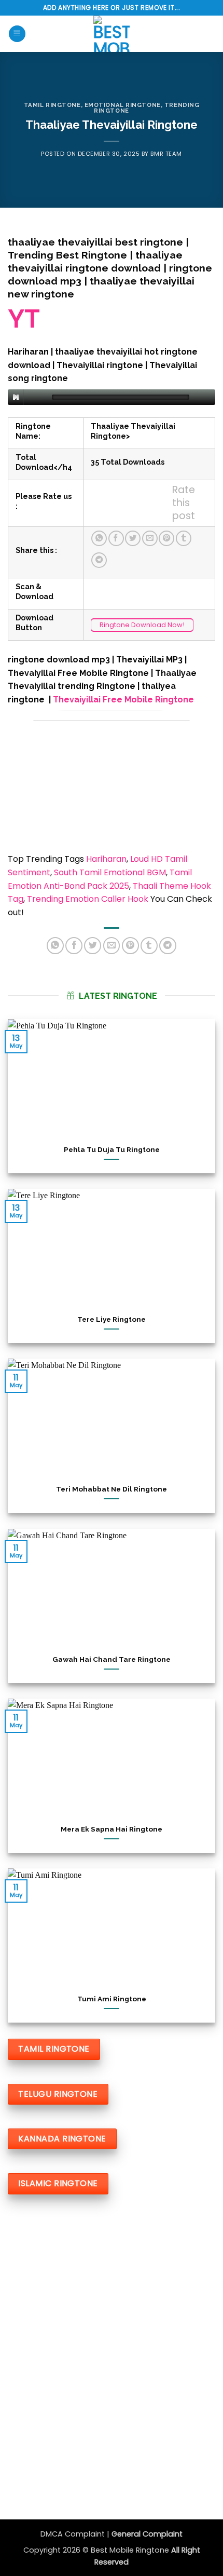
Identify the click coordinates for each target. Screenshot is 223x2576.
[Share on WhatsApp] (99, 538)
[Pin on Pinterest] (166, 538)
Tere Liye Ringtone (112, 1319)
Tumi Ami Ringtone (112, 1999)
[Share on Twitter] (133, 538)
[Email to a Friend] (150, 538)
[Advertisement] (112, 2330)
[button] (17, 34)
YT (24, 319)
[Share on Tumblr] (184, 538)
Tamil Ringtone (52, 105)
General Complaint (147, 2534)
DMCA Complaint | (76, 2534)
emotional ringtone (123, 105)
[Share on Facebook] (116, 538)
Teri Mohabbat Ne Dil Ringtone (112, 1489)
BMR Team (166, 154)
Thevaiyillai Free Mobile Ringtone (123, 700)
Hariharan (106, 859)
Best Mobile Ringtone (131, 2550)
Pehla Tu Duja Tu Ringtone (112, 1149)
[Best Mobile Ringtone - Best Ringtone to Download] (112, 34)
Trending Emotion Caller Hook (88, 899)
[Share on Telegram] (99, 560)
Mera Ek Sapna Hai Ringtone (112, 1829)
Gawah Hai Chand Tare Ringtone (112, 1659)
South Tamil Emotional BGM (110, 872)
